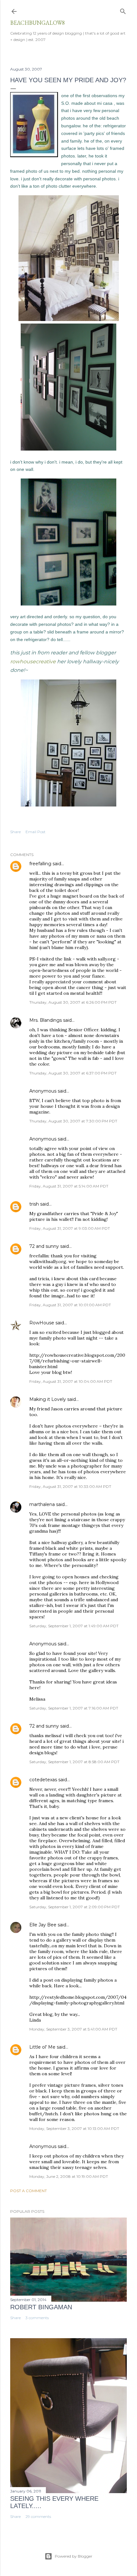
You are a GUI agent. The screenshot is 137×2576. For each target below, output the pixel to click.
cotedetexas (43, 1780)
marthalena (42, 1504)
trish (34, 1204)
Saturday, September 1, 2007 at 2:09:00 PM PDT (75, 1907)
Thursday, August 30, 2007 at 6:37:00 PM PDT (73, 1073)
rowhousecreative (34, 662)
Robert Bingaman (41, 2307)
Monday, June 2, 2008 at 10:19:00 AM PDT (69, 2176)
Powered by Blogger (74, 2556)
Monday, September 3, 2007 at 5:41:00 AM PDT (73, 2029)
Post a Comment (29, 2191)
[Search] (123, 10)
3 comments (37, 2318)
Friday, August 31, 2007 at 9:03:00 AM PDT (70, 1228)
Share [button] (15, 832)
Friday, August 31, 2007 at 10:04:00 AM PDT (71, 1381)
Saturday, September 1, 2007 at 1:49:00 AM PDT (74, 1626)
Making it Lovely (48, 1399)
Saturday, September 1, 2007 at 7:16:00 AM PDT (74, 1708)
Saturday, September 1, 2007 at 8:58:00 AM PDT (74, 1762)
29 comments (38, 2516)
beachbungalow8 (38, 23)
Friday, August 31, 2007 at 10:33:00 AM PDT (70, 1486)
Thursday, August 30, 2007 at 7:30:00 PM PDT (73, 1121)
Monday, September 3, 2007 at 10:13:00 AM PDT (74, 2128)
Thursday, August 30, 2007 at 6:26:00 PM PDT (73, 1002)
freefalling (40, 864)
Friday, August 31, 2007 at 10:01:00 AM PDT (70, 1305)
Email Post (36, 832)
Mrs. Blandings (46, 1020)
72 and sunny (44, 1246)
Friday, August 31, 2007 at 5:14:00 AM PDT (69, 1186)
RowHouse (42, 1323)
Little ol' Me (42, 2047)
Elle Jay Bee (43, 1925)
